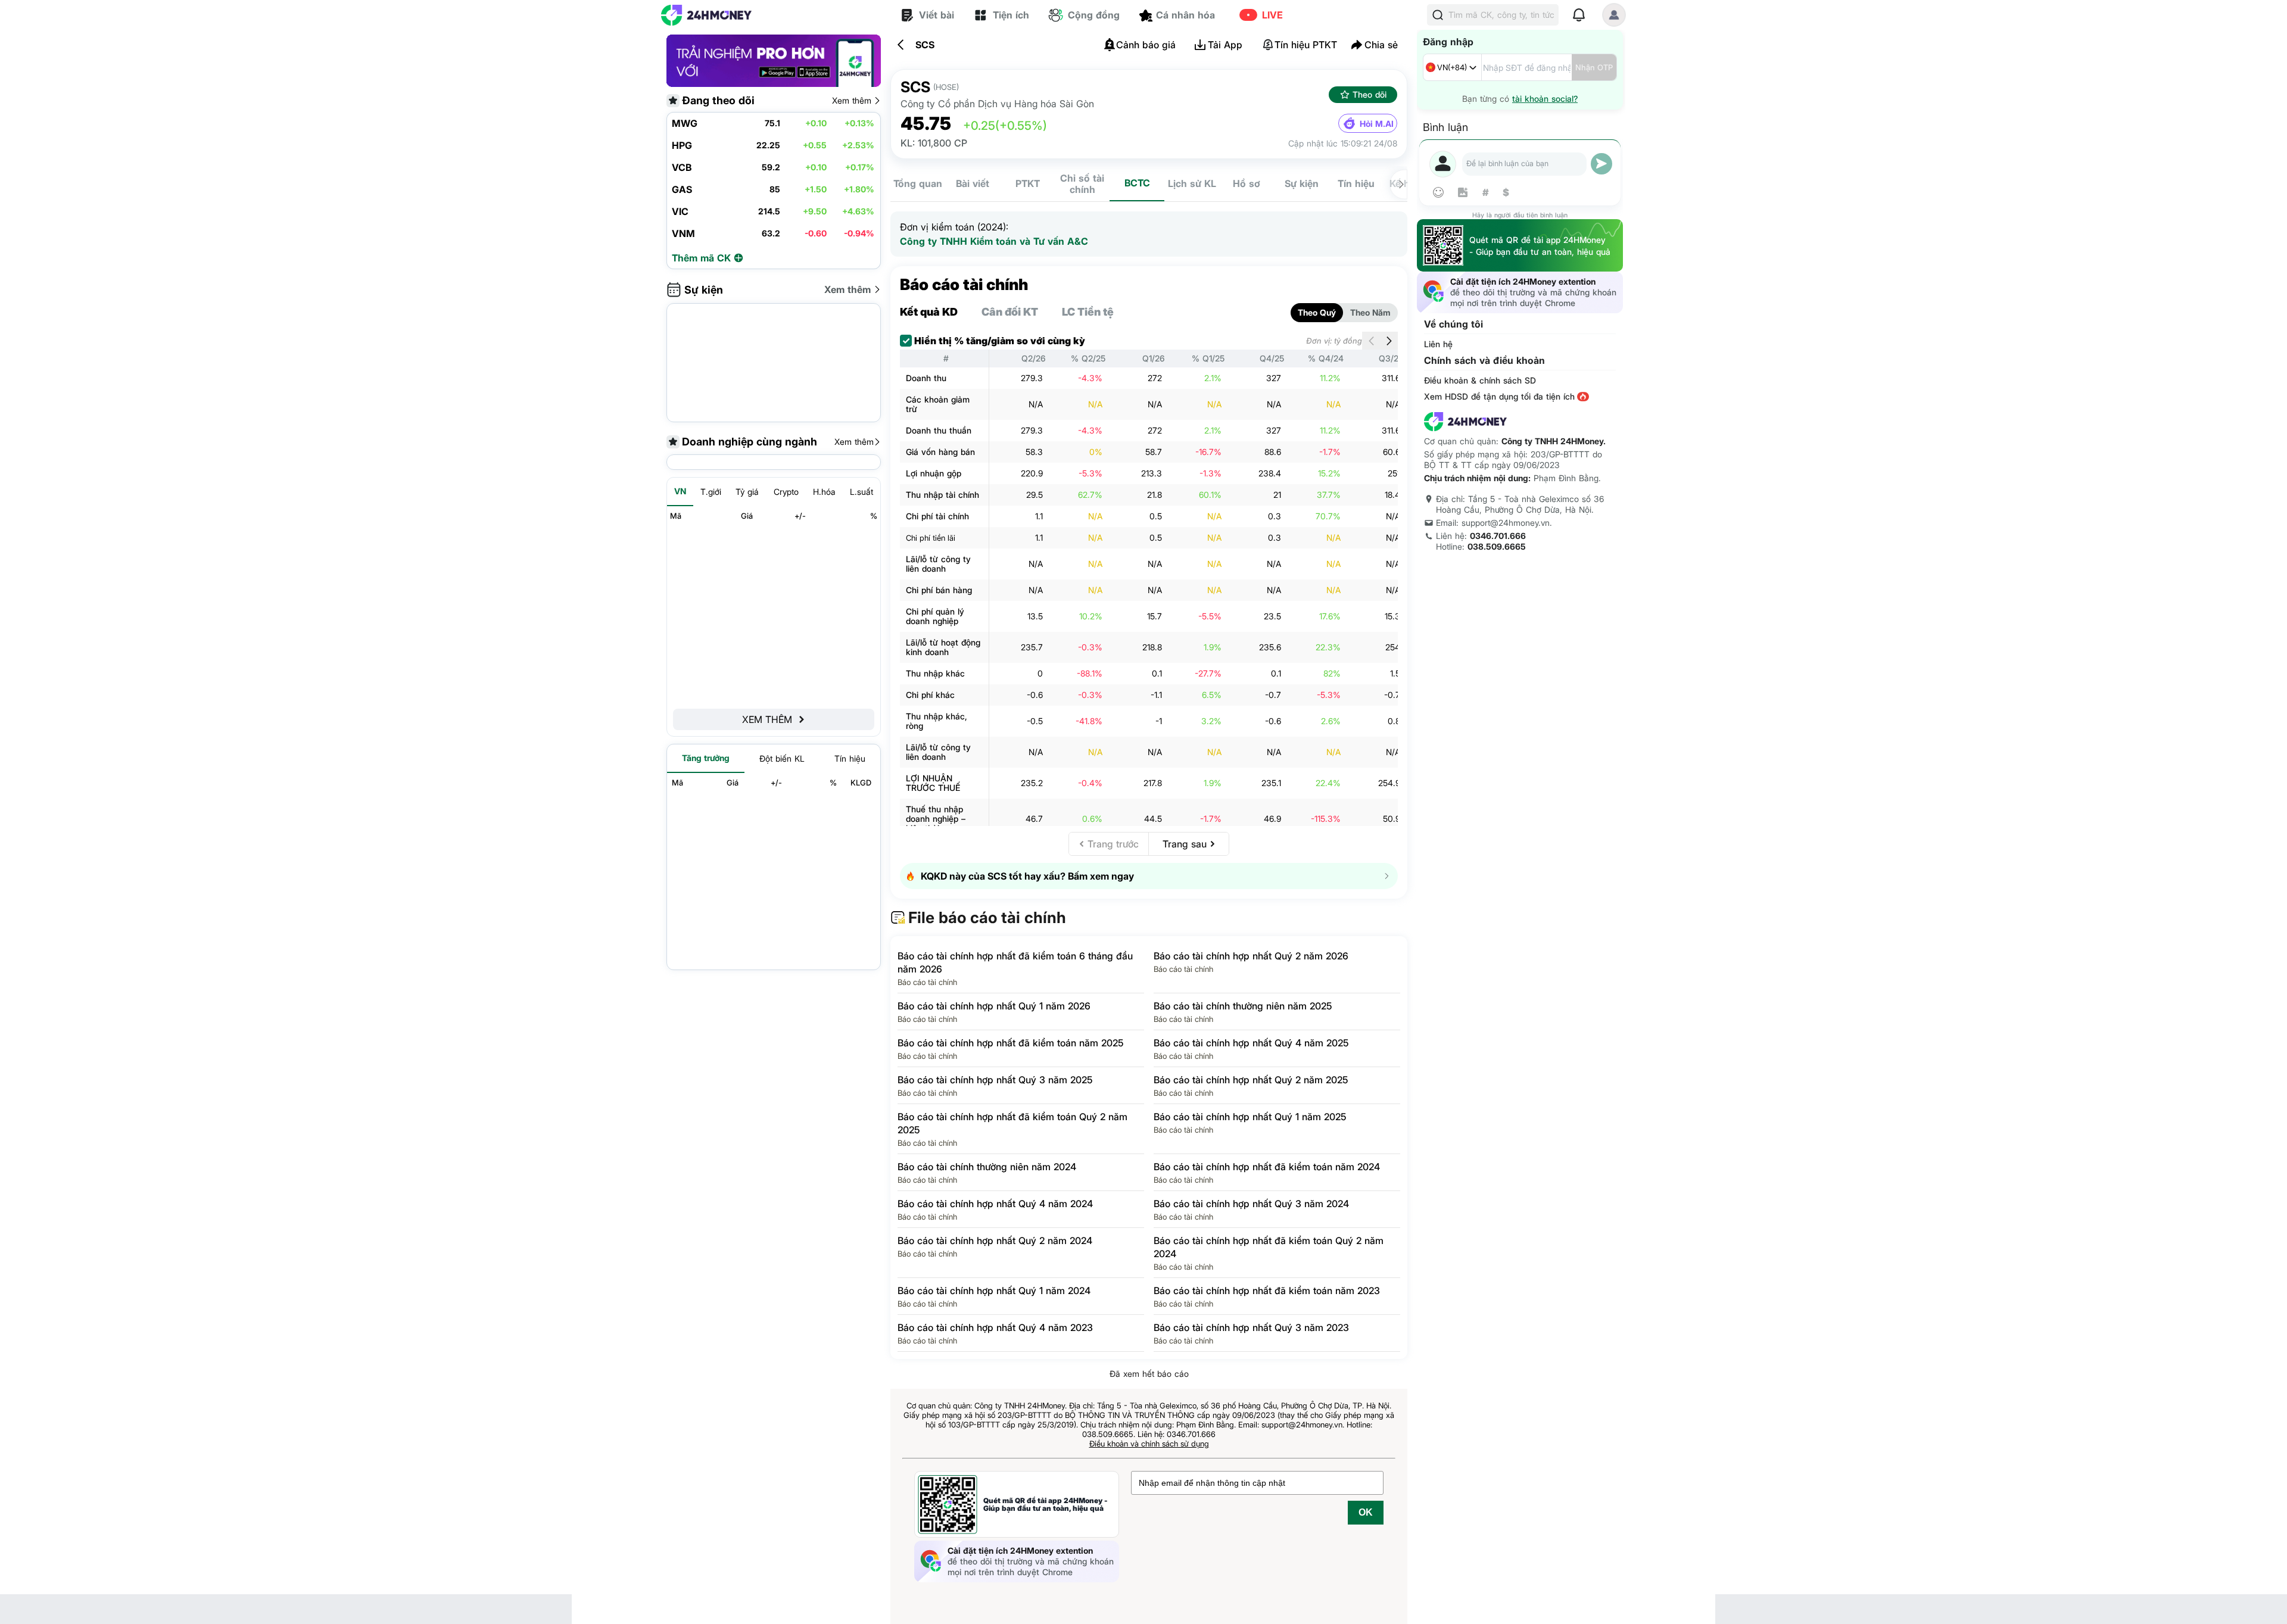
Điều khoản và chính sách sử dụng (1149, 1444)
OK (1366, 1512)
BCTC (1137, 183)
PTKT (1028, 183)
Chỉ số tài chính (1082, 184)
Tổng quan (918, 183)
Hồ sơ (1247, 183)
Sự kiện (1302, 183)
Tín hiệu (1356, 183)
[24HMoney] (706, 15)
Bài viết (973, 183)
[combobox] (1452, 67)
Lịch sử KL (1192, 183)
